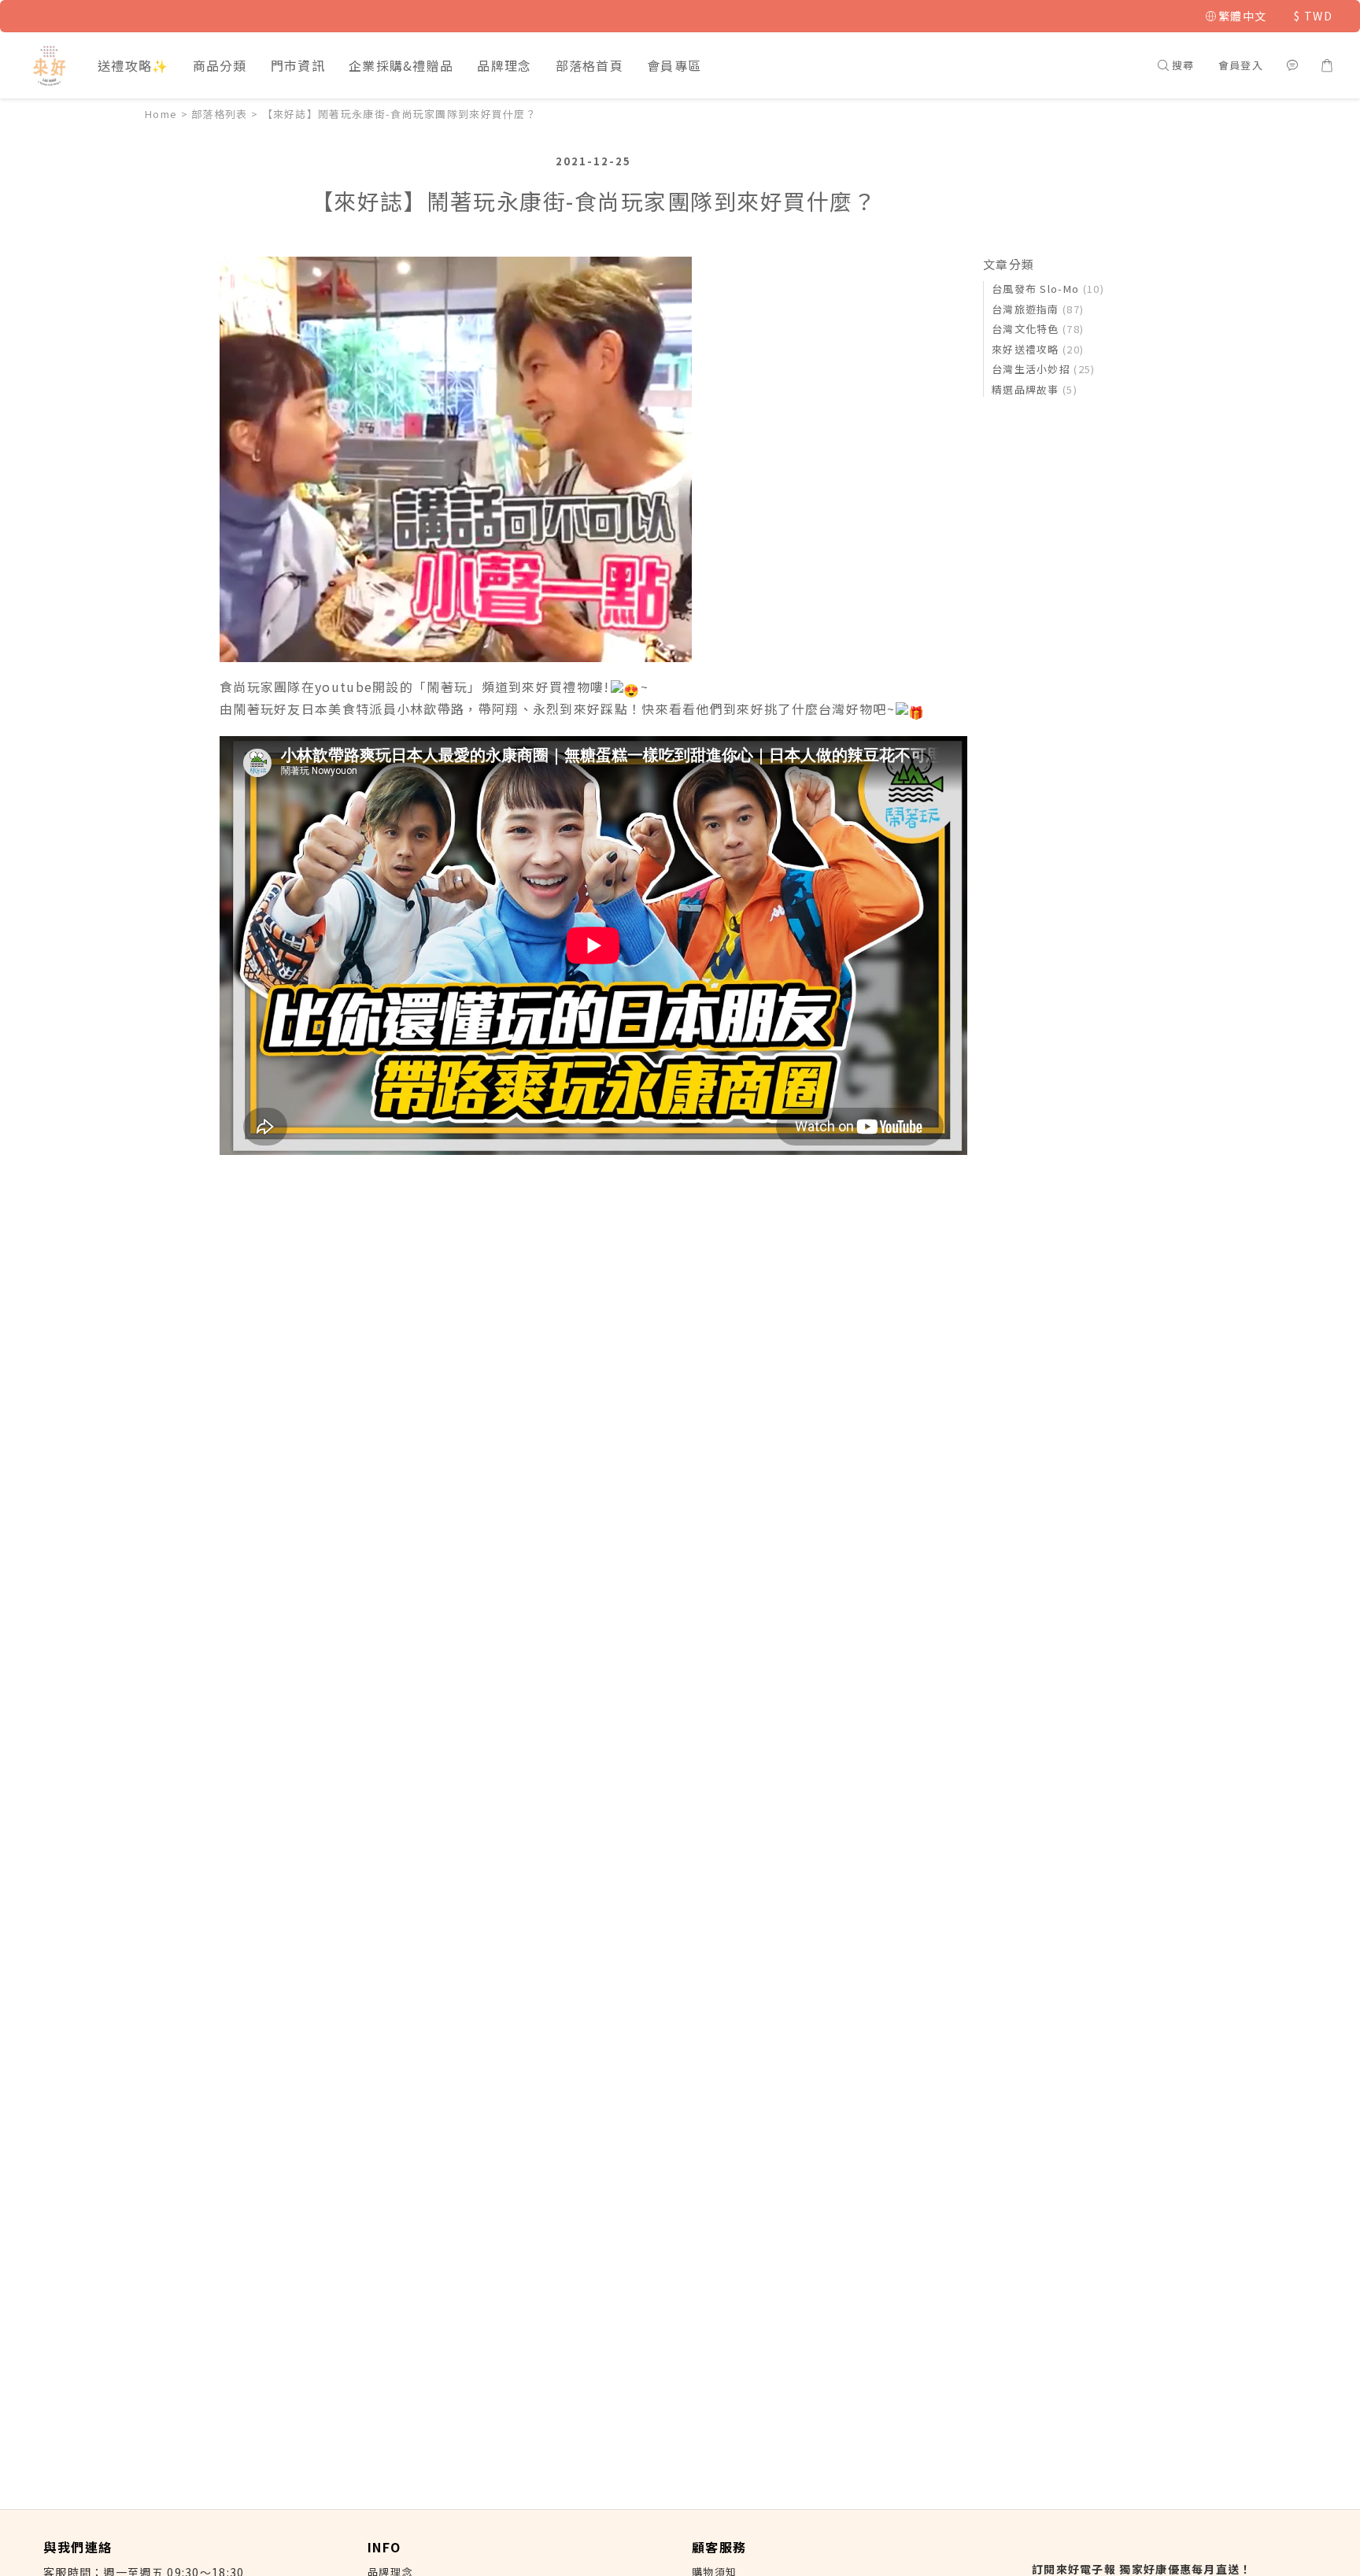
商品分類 (220, 65)
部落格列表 (220, 114)
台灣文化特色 (1038, 329)
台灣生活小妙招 (1044, 369)
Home (161, 114)
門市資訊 (298, 65)
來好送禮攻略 (1038, 349)
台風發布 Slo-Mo (1048, 289)
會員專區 (674, 65)
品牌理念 (504, 65)
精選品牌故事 (1035, 389)
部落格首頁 (590, 65)
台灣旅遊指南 (1038, 309)
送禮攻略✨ (133, 65)
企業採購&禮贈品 (401, 65)
